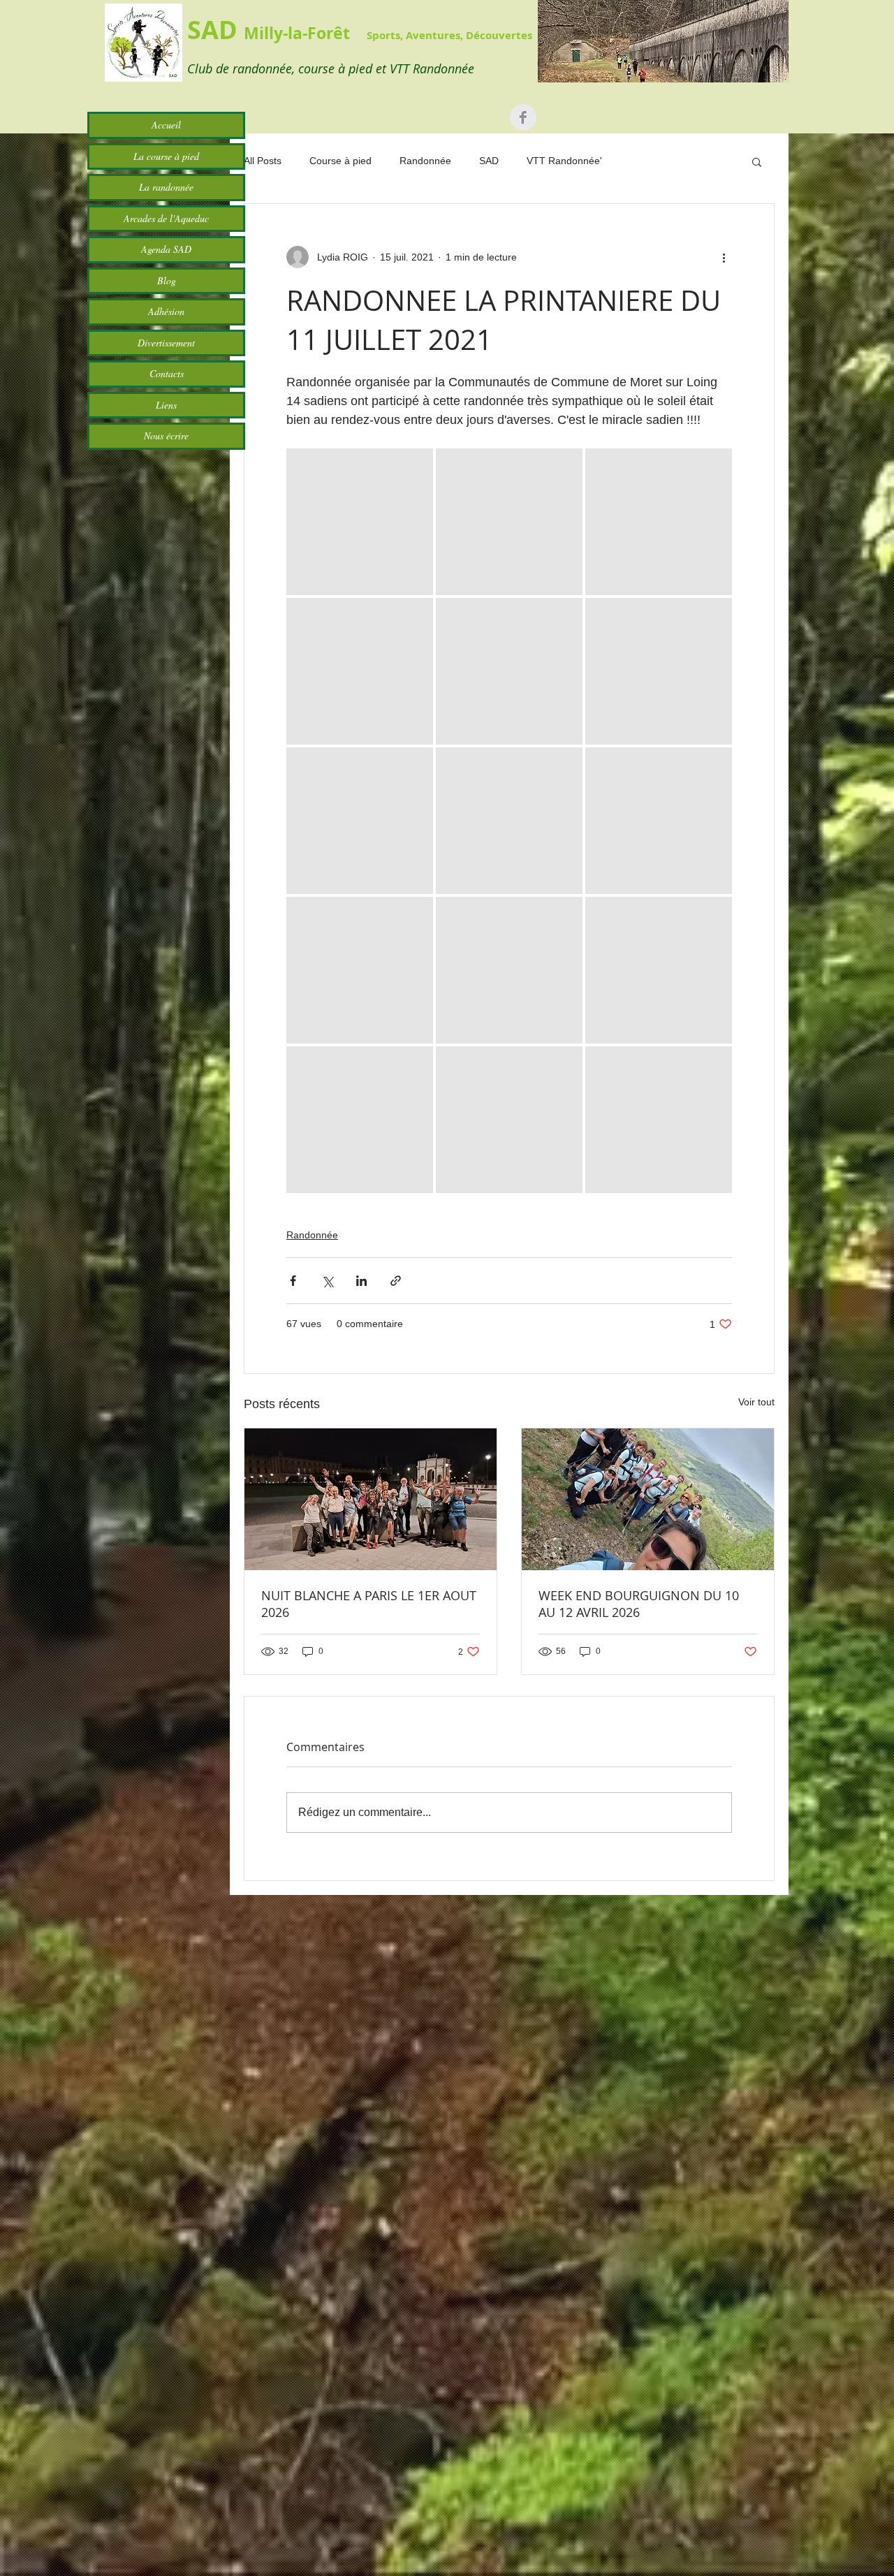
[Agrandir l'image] (360, 522)
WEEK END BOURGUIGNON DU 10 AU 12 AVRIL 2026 (639, 1604)
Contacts (167, 373)
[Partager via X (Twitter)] (327, 1281)
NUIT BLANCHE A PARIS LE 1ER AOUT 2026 (369, 1604)
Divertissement (166, 343)
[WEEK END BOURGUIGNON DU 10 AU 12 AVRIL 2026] (648, 1499)
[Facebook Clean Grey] (523, 117)
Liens (166, 405)
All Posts (263, 161)
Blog (167, 280)
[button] (757, 161)
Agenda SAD (166, 249)
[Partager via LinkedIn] (361, 1281)
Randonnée (425, 161)
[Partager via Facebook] (293, 1281)
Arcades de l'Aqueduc (166, 218)
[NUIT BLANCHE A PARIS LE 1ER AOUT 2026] (371, 1499)
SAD (489, 161)
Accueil (166, 125)
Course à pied (340, 161)
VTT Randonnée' (564, 161)
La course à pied (166, 156)
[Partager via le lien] (396, 1281)
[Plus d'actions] (724, 257)
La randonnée (166, 187)
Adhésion (166, 311)
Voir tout (756, 1402)
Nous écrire (166, 436)
